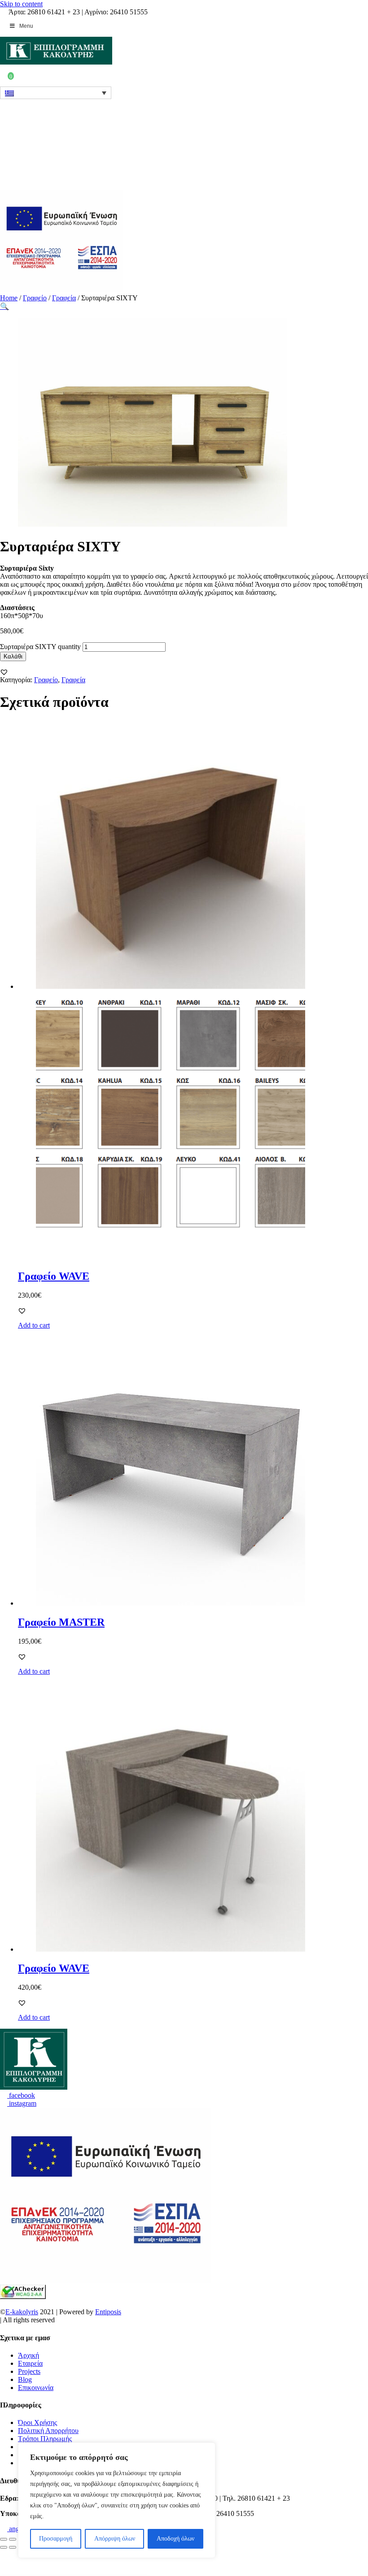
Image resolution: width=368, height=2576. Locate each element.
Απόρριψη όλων (115, 2539)
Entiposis (108, 2312)
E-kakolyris (22, 2312)
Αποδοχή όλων (175, 2539)
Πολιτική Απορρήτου (48, 2431)
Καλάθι (13, 656)
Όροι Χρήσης (37, 2422)
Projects (29, 2371)
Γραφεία (64, 298)
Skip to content (21, 4)
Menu (26, 26)
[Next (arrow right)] (13, 2547)
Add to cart (34, 1325)
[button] (4, 672)
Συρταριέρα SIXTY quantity (40, 647)
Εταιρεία (30, 2363)
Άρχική (28, 2355)
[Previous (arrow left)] (4, 2547)
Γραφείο (35, 298)
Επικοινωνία (36, 2388)
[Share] (13, 2539)
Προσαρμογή (56, 2539)
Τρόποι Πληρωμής (45, 2439)
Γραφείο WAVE (54, 1276)
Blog (25, 2379)
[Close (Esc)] (4, 2539)
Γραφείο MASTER (61, 1622)
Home (9, 298)
